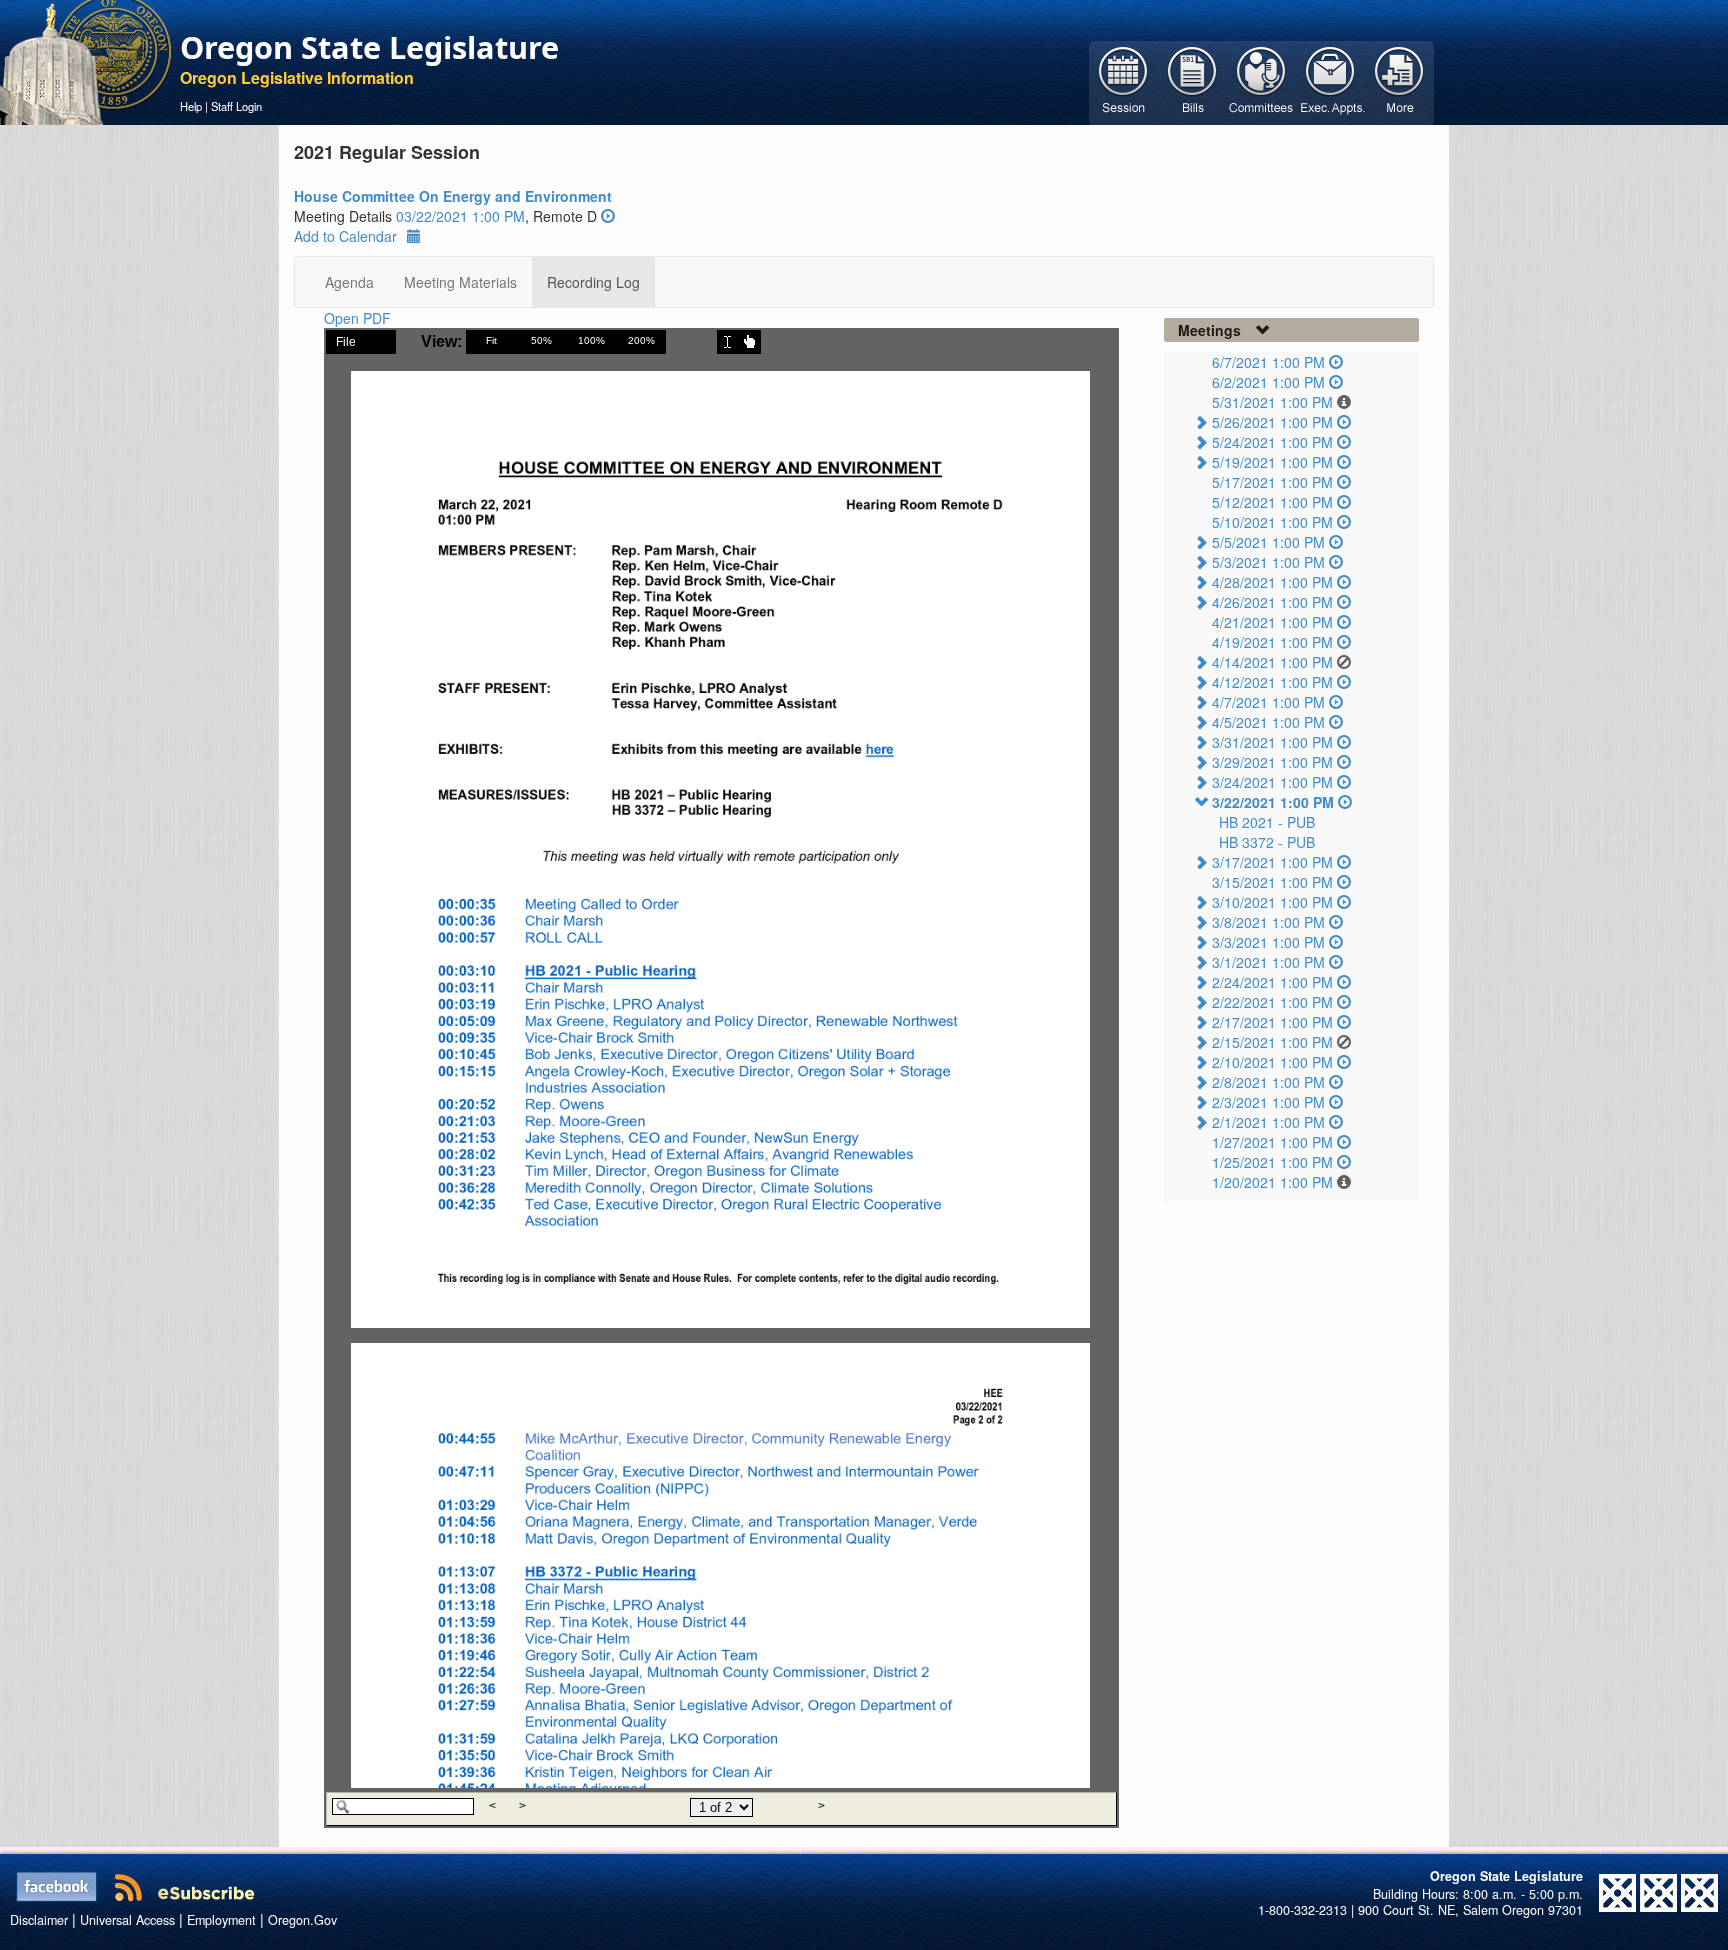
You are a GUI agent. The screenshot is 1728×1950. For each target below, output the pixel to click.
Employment (221, 1920)
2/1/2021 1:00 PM (1268, 1122)
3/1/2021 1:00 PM (1268, 962)
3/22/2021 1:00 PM (1273, 802)
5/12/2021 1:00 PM (1272, 502)
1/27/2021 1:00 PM (1272, 1142)
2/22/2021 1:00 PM (1272, 1002)
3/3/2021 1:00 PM (1268, 942)
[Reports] (1399, 81)
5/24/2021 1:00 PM (1272, 442)
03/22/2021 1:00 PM (460, 216)
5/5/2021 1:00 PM (1268, 542)
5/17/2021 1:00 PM (1272, 482)
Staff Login (236, 106)
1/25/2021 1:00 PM (1272, 1162)
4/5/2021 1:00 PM (1268, 722)
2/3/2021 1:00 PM (1268, 1102)
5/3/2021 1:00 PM (1268, 562)
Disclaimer (39, 1920)
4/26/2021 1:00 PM (1272, 602)
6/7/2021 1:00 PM (1268, 362)
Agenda (349, 282)
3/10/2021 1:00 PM (1272, 902)
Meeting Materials (460, 282)
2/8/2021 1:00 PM (1268, 1082)
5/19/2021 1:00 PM (1272, 462)
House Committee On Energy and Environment (453, 196)
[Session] (1123, 81)
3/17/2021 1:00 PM (1272, 862)
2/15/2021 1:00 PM (1272, 1042)
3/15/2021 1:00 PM (1272, 882)
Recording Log (593, 282)
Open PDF (357, 318)
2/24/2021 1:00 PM (1272, 982)
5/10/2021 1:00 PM (1272, 522)
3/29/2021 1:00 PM (1272, 762)
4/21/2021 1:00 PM (1272, 622)
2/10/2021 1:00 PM (1272, 1062)
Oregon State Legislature (369, 47)
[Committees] (1261, 81)
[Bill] (1192, 81)
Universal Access (127, 1920)
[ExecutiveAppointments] (1330, 81)
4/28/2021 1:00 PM (1272, 582)
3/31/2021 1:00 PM (1272, 742)
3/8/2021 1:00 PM (1268, 922)
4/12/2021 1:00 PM (1272, 682)
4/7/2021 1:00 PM (1268, 702)
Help (191, 106)
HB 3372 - (1267, 842)
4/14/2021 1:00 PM (1272, 662)
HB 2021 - (1267, 822)
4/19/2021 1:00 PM (1272, 642)
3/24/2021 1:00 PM (1272, 782)
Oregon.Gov (302, 1920)
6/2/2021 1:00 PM (1268, 382)
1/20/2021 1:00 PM (1272, 1182)
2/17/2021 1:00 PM (1272, 1022)
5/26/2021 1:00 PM (1272, 422)
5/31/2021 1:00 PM (1272, 402)
